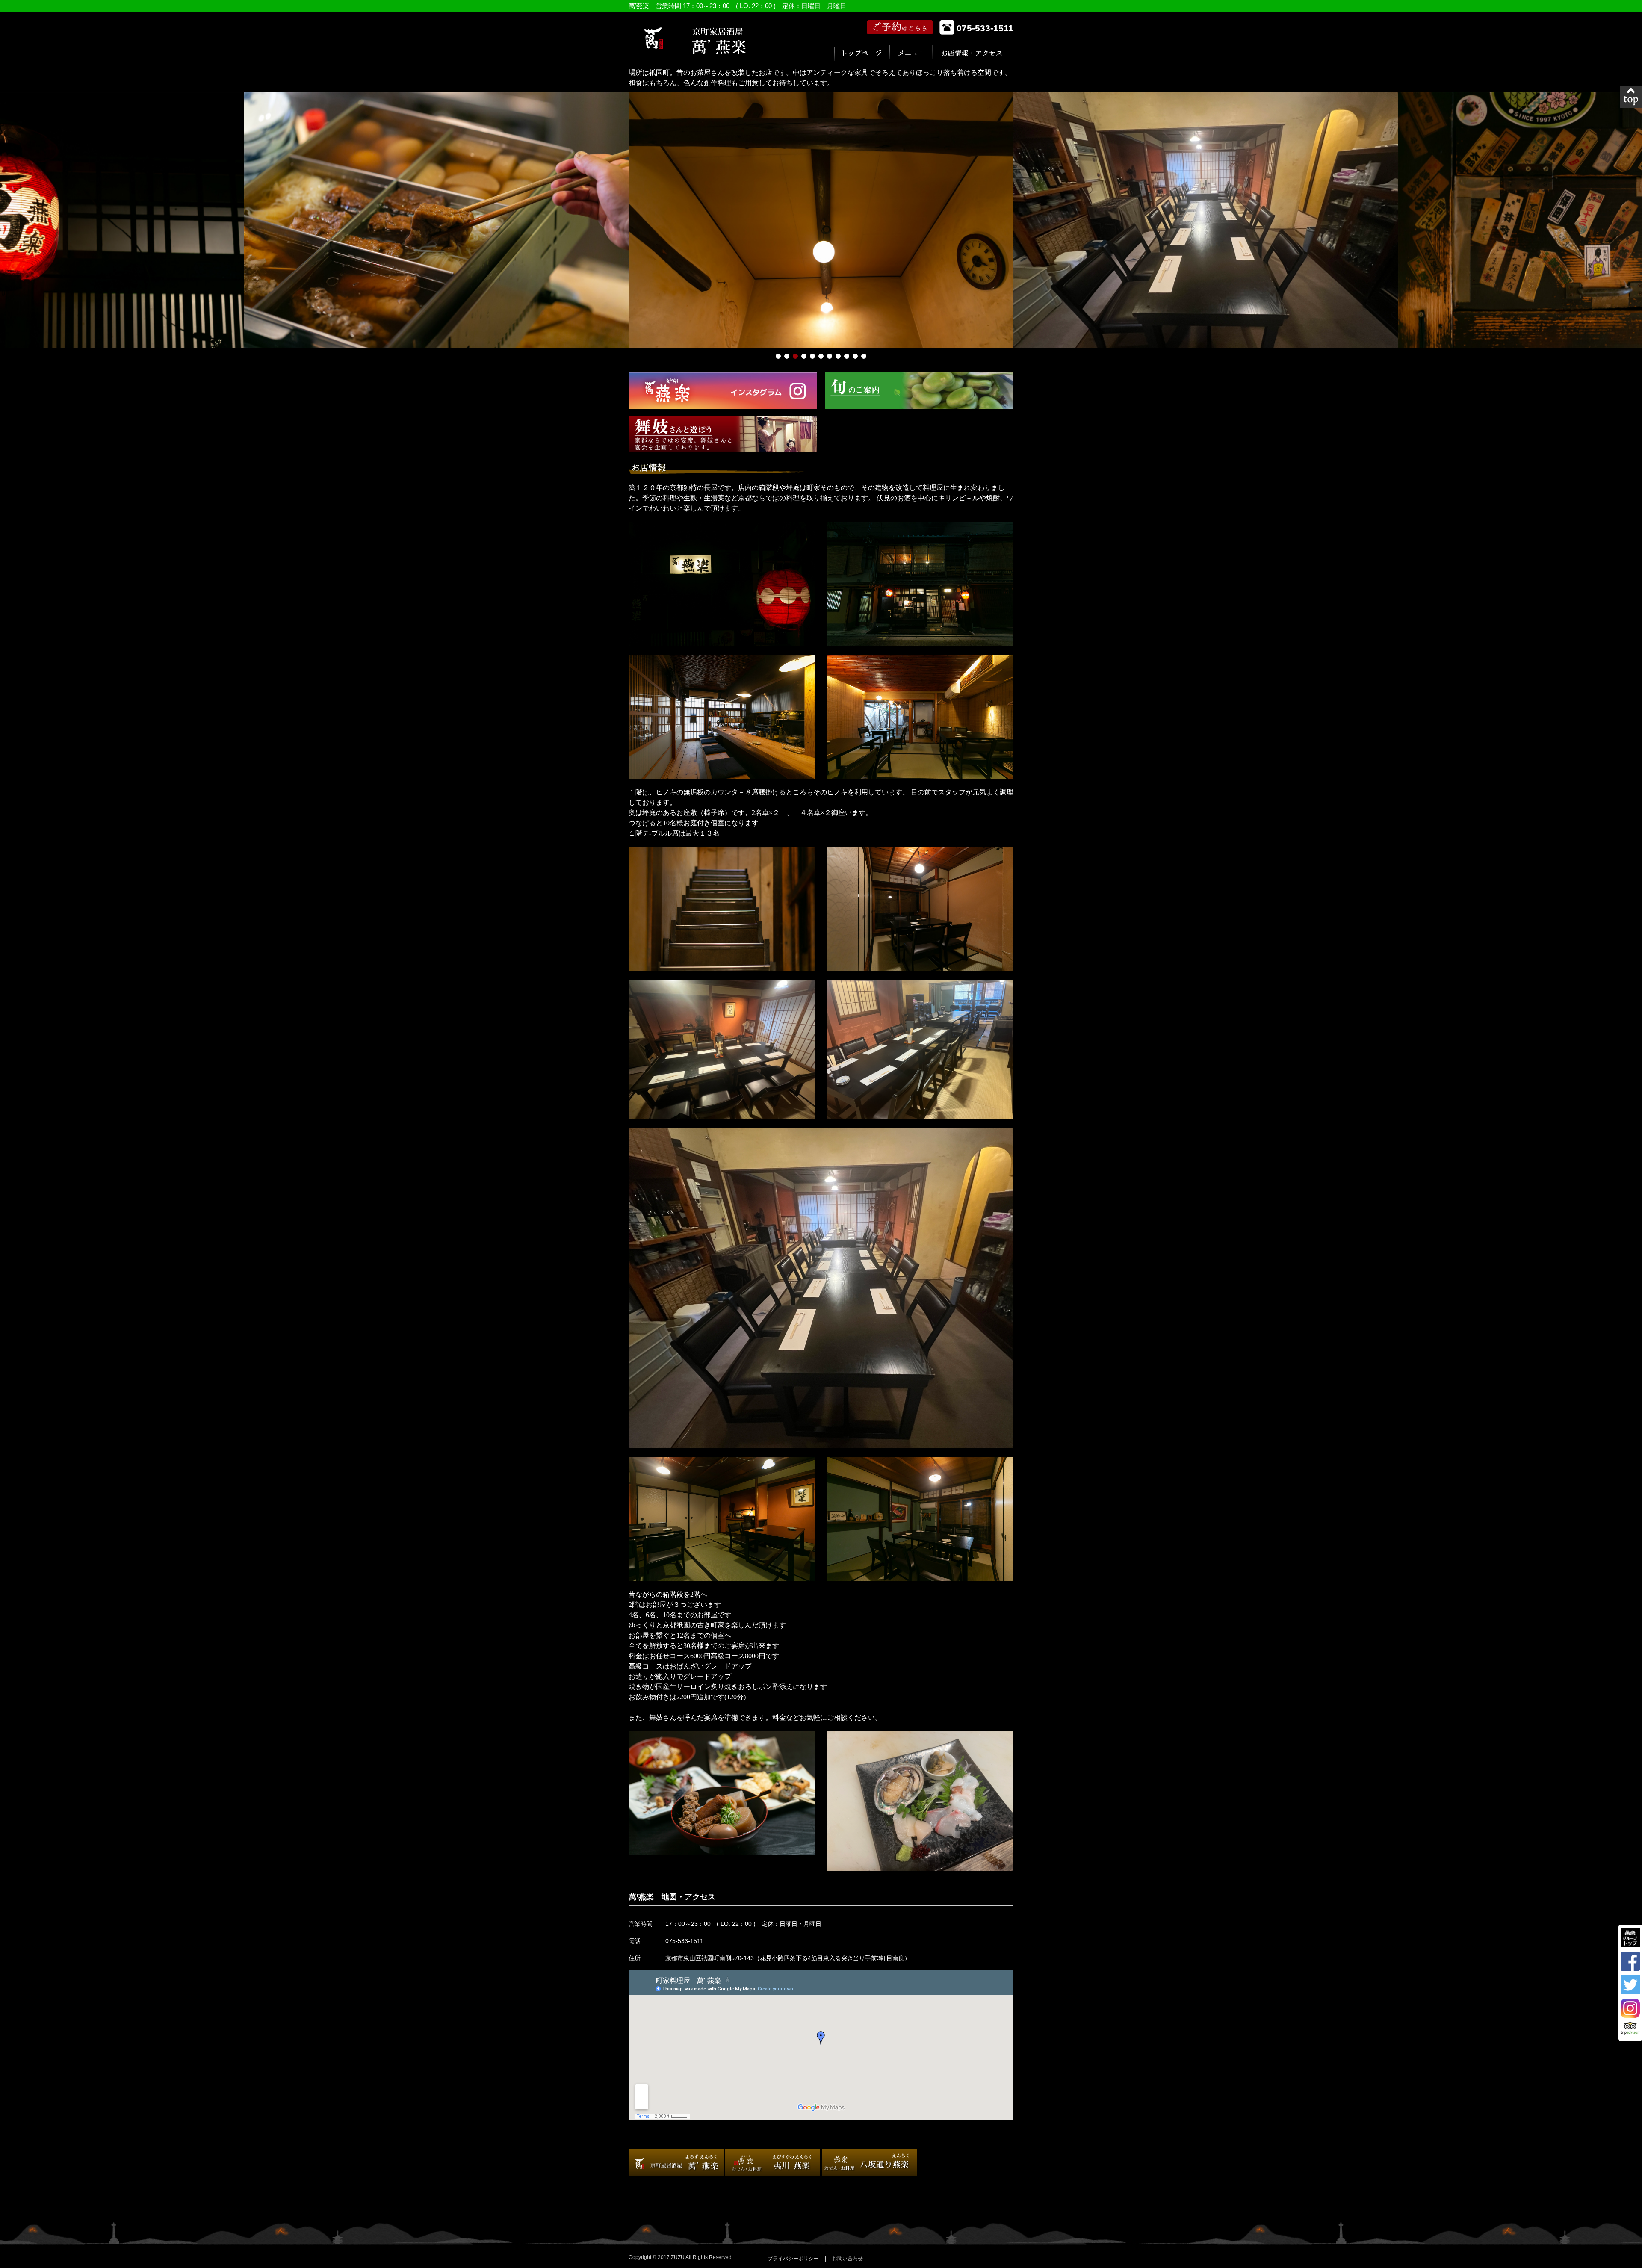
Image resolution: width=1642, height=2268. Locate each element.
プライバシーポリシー (793, 2259)
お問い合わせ (848, 2259)
